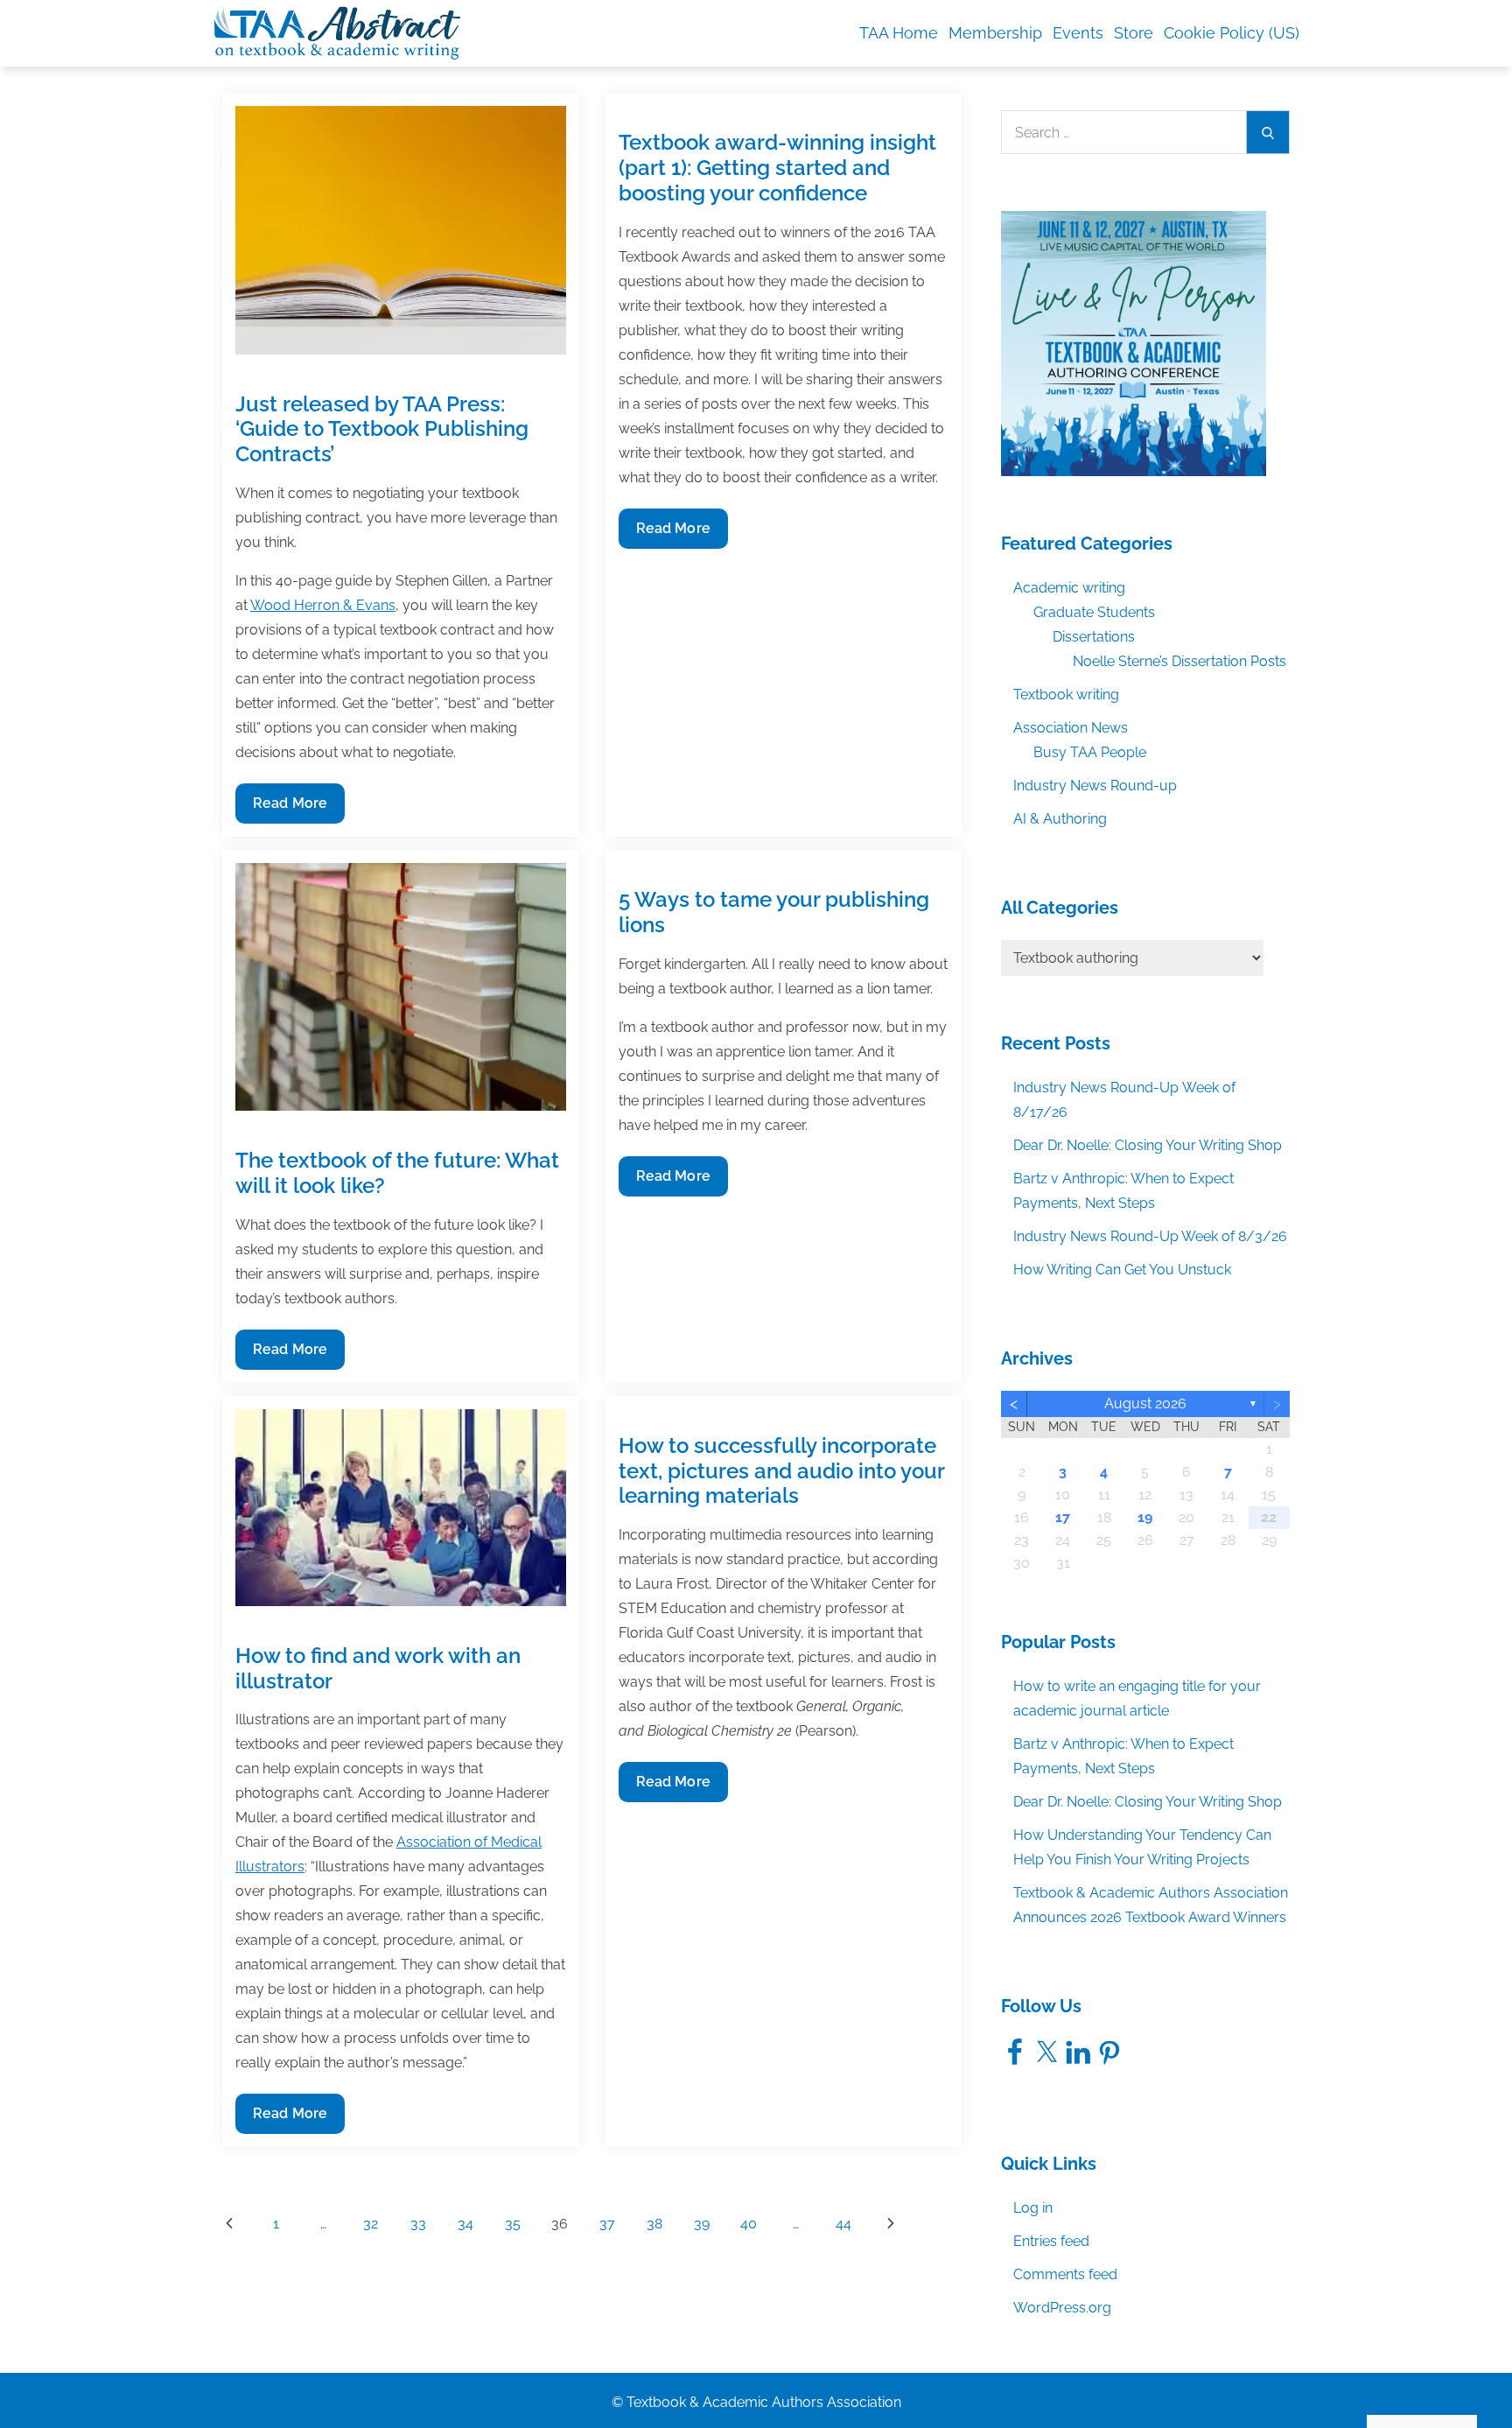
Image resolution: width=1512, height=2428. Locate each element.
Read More (290, 809)
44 (843, 2224)
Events (1078, 33)
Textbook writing (1066, 695)
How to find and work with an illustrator (378, 1668)
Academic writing (1069, 588)
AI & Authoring (1060, 819)
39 (702, 2224)
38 (654, 2224)
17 (1063, 1517)
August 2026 (1145, 1403)
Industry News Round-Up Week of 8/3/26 (1150, 1236)
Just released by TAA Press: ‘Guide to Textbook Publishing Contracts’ (382, 429)
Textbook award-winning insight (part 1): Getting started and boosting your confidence (777, 168)
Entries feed (1051, 2241)
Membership (995, 33)
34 (465, 2224)
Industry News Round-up (1095, 786)
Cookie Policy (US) (1232, 33)
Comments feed (1065, 2274)
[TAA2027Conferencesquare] (1134, 343)
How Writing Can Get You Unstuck (1122, 1270)
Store (1134, 33)
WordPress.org (1062, 2308)
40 (749, 2224)
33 (418, 2224)
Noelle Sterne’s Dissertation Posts (1179, 661)
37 (607, 2224)
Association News (1071, 728)
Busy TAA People (1090, 752)
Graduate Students (1094, 612)
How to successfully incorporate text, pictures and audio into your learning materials (781, 1471)
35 (513, 2224)
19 (1145, 1517)
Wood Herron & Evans (323, 605)
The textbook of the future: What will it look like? (397, 1173)
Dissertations (1094, 637)
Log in (1033, 2208)
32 (371, 2224)
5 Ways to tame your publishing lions (774, 912)
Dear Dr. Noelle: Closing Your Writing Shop (1148, 1145)
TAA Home (899, 33)
